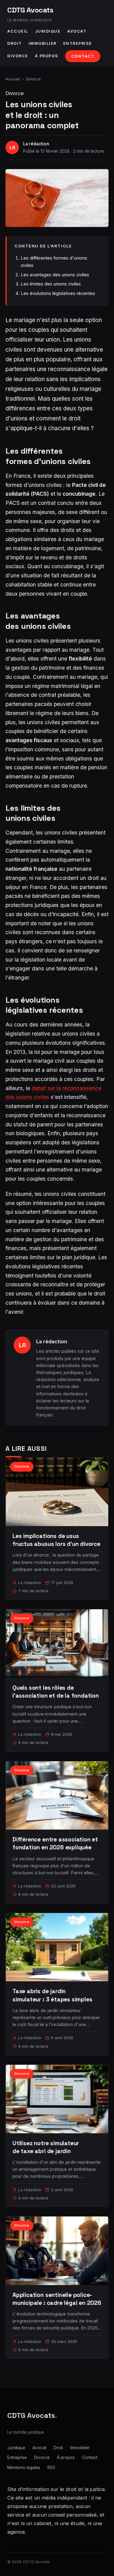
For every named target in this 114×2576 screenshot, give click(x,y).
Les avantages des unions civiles (55, 275)
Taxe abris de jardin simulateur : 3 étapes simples (52, 1995)
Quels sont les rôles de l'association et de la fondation (56, 1692)
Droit (15, 43)
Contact (83, 56)
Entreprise (78, 43)
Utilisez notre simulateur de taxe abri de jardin (46, 2147)
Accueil (18, 31)
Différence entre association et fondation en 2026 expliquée (55, 1843)
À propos (47, 56)
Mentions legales (24, 2468)
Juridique (48, 31)
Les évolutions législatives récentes (58, 293)
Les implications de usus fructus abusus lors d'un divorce (56, 1540)
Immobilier (43, 43)
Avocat (77, 31)
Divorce (18, 56)
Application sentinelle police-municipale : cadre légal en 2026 (57, 2299)
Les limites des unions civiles (51, 284)
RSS (51, 2468)
